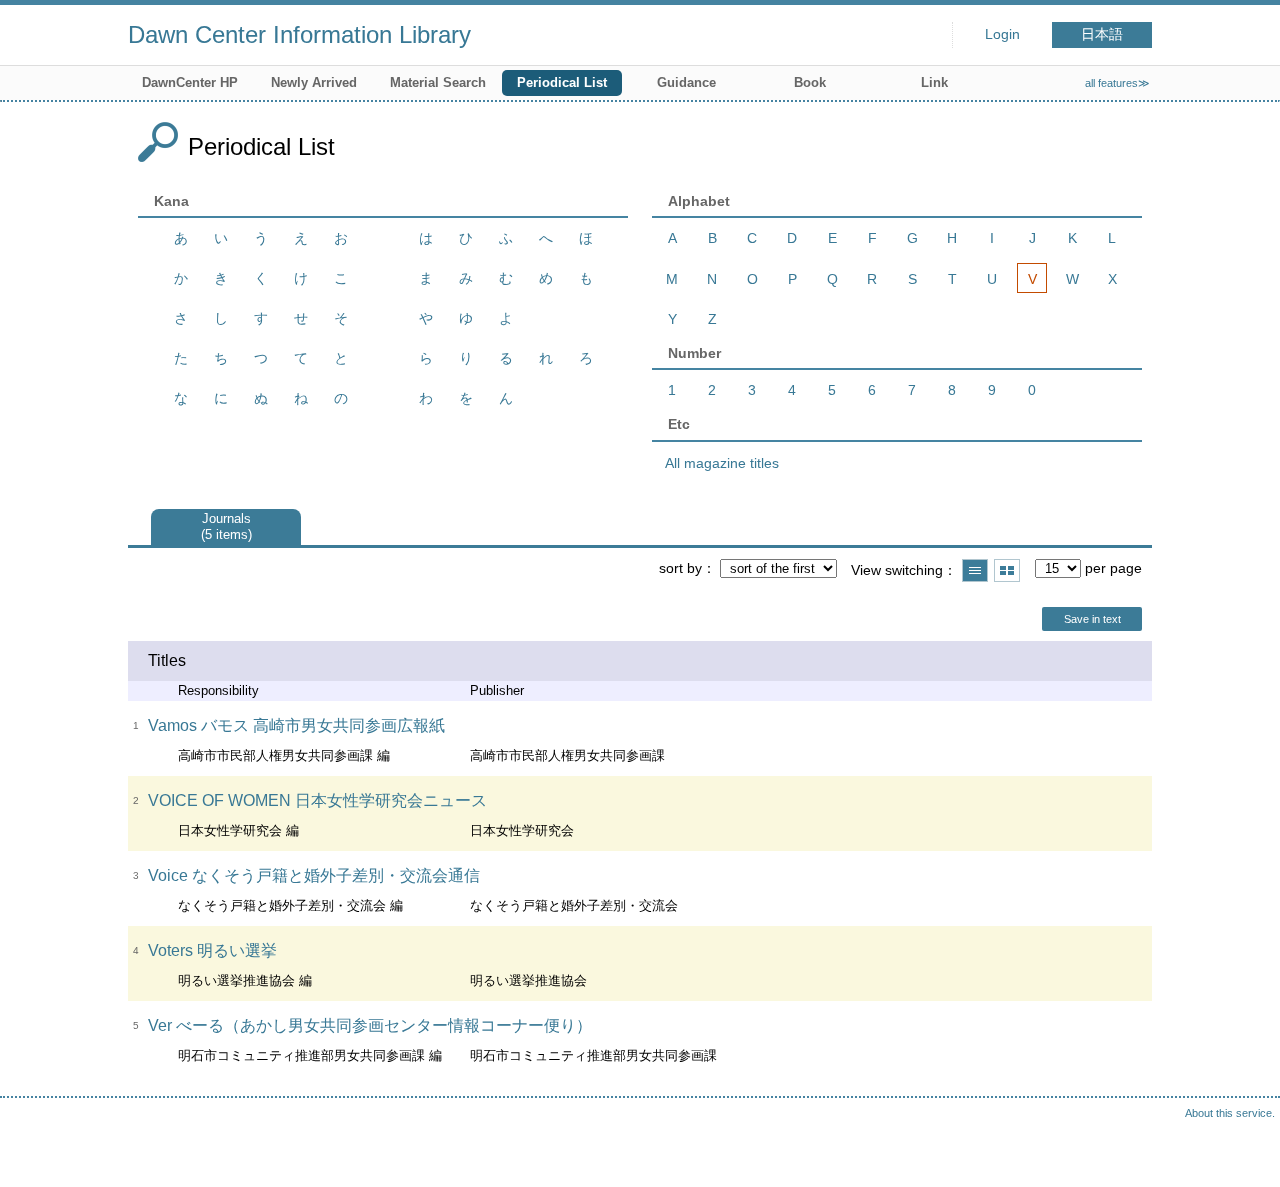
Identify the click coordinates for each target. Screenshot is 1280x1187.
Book (810, 82)
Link (934, 82)
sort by (680, 568)
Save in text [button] (1092, 619)
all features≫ (1117, 83)
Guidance (686, 82)
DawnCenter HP (190, 82)
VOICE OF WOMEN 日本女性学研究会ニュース (317, 800)
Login (1002, 34)
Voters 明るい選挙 (212, 950)
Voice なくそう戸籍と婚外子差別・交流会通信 (314, 875)
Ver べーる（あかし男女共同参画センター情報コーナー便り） (370, 1025)
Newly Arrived (314, 82)
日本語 (1102, 34)
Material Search (438, 82)
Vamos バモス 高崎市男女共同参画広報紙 (296, 725)
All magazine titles (722, 463)
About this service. (1230, 1113)
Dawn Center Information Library (299, 34)
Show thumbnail (1007, 570)
